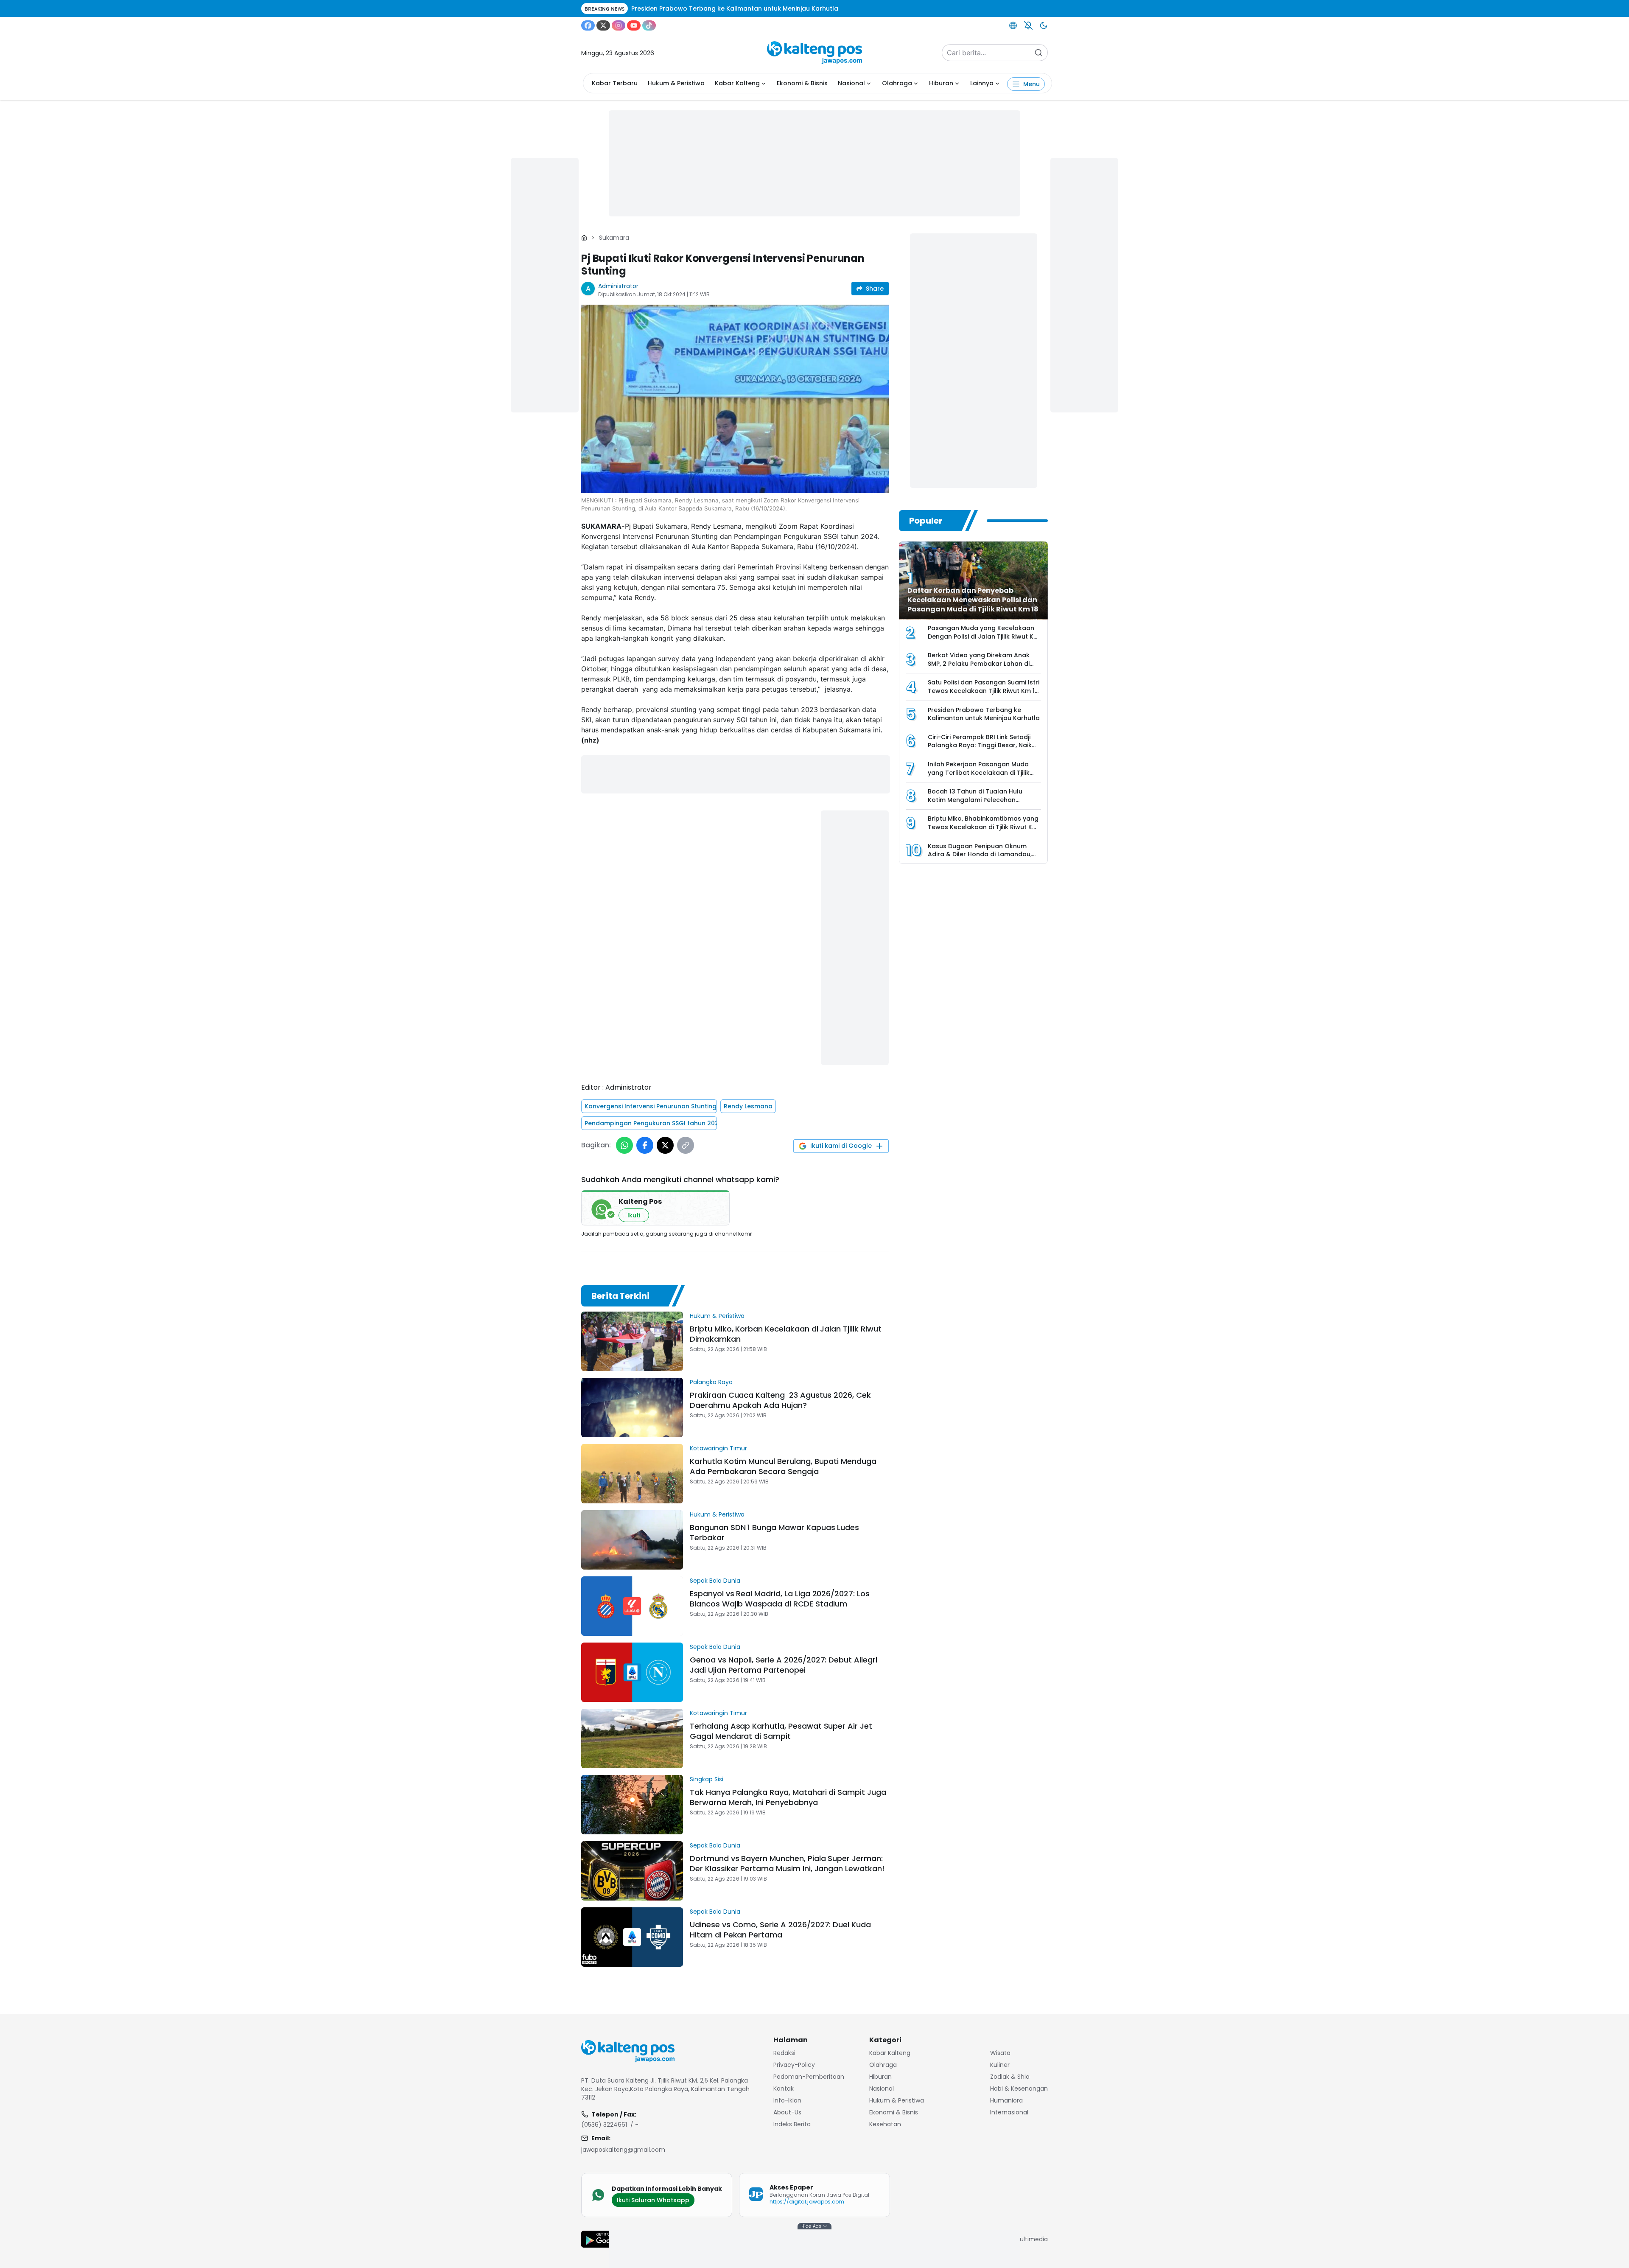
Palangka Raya (711, 1382)
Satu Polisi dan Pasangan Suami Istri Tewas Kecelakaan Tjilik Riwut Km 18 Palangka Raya (984, 691)
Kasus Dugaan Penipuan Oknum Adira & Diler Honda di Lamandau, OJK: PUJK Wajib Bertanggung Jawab (980, 859)
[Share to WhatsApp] (624, 1145)
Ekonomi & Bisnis (802, 83)
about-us (787, 2112)
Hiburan (941, 83)
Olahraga (897, 83)
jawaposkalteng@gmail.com (623, 2150)
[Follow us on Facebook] (588, 25)
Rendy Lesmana (748, 1106)
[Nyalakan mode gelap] (1044, 25)
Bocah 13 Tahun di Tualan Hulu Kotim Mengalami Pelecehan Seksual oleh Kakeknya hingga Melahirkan (975, 804)
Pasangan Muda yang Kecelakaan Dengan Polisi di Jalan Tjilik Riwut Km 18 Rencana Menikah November (984, 636)
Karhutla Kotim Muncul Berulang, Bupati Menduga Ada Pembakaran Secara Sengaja (783, 1466)
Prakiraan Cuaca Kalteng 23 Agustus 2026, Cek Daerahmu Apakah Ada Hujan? (780, 1400)
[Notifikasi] (1028, 25)
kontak (784, 2089)
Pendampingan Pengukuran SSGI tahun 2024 (651, 1123)
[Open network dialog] (1013, 25)
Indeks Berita (792, 2124)
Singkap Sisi (707, 1779)
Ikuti (634, 1215)
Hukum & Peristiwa (676, 83)
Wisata (1000, 2053)
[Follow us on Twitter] (603, 25)
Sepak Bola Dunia (715, 1581)
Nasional (851, 83)
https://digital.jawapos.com (807, 2202)
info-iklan (787, 2100)
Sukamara (614, 238)
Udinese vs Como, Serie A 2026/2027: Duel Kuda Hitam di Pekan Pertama (780, 1930)
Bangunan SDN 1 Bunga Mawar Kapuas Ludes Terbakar (774, 1532)
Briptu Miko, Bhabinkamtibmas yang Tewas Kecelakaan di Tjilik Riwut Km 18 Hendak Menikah (983, 827)
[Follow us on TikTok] (649, 25)
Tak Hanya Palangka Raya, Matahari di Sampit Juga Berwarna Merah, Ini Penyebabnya (788, 1797)
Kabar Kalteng (737, 83)
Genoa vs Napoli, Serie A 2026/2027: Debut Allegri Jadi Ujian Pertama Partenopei (784, 1665)
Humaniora (1006, 2100)
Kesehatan (885, 2124)
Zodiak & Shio (1010, 2077)
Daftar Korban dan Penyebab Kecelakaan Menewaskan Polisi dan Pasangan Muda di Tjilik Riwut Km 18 (973, 600)
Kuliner (1000, 2065)
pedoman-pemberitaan (809, 2077)
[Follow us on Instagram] (619, 25)
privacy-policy (794, 2065)
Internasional (1009, 2112)
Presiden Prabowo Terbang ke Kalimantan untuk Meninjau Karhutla (984, 714)
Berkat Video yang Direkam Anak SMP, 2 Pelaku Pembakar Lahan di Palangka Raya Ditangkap (979, 663)
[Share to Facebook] (645, 1145)
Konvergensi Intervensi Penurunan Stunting (651, 1106)
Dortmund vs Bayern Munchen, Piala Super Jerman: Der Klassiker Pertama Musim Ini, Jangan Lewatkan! (787, 1863)
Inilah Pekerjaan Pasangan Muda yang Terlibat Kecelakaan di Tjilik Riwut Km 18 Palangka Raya (979, 772)
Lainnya (982, 83)
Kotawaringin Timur (718, 1448)
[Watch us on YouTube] (634, 25)
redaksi (784, 2053)
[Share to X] (665, 1145)
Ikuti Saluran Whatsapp (653, 2200)
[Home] (584, 238)
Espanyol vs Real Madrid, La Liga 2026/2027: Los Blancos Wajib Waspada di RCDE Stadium (780, 1599)
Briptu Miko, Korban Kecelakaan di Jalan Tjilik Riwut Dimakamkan (786, 1334)
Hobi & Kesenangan (1019, 2089)
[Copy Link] (686, 1145)
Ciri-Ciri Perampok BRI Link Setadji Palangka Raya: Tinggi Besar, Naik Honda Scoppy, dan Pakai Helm (980, 745)
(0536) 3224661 (604, 2125)
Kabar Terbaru (615, 83)
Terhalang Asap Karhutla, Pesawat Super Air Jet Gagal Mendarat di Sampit (781, 1731)
